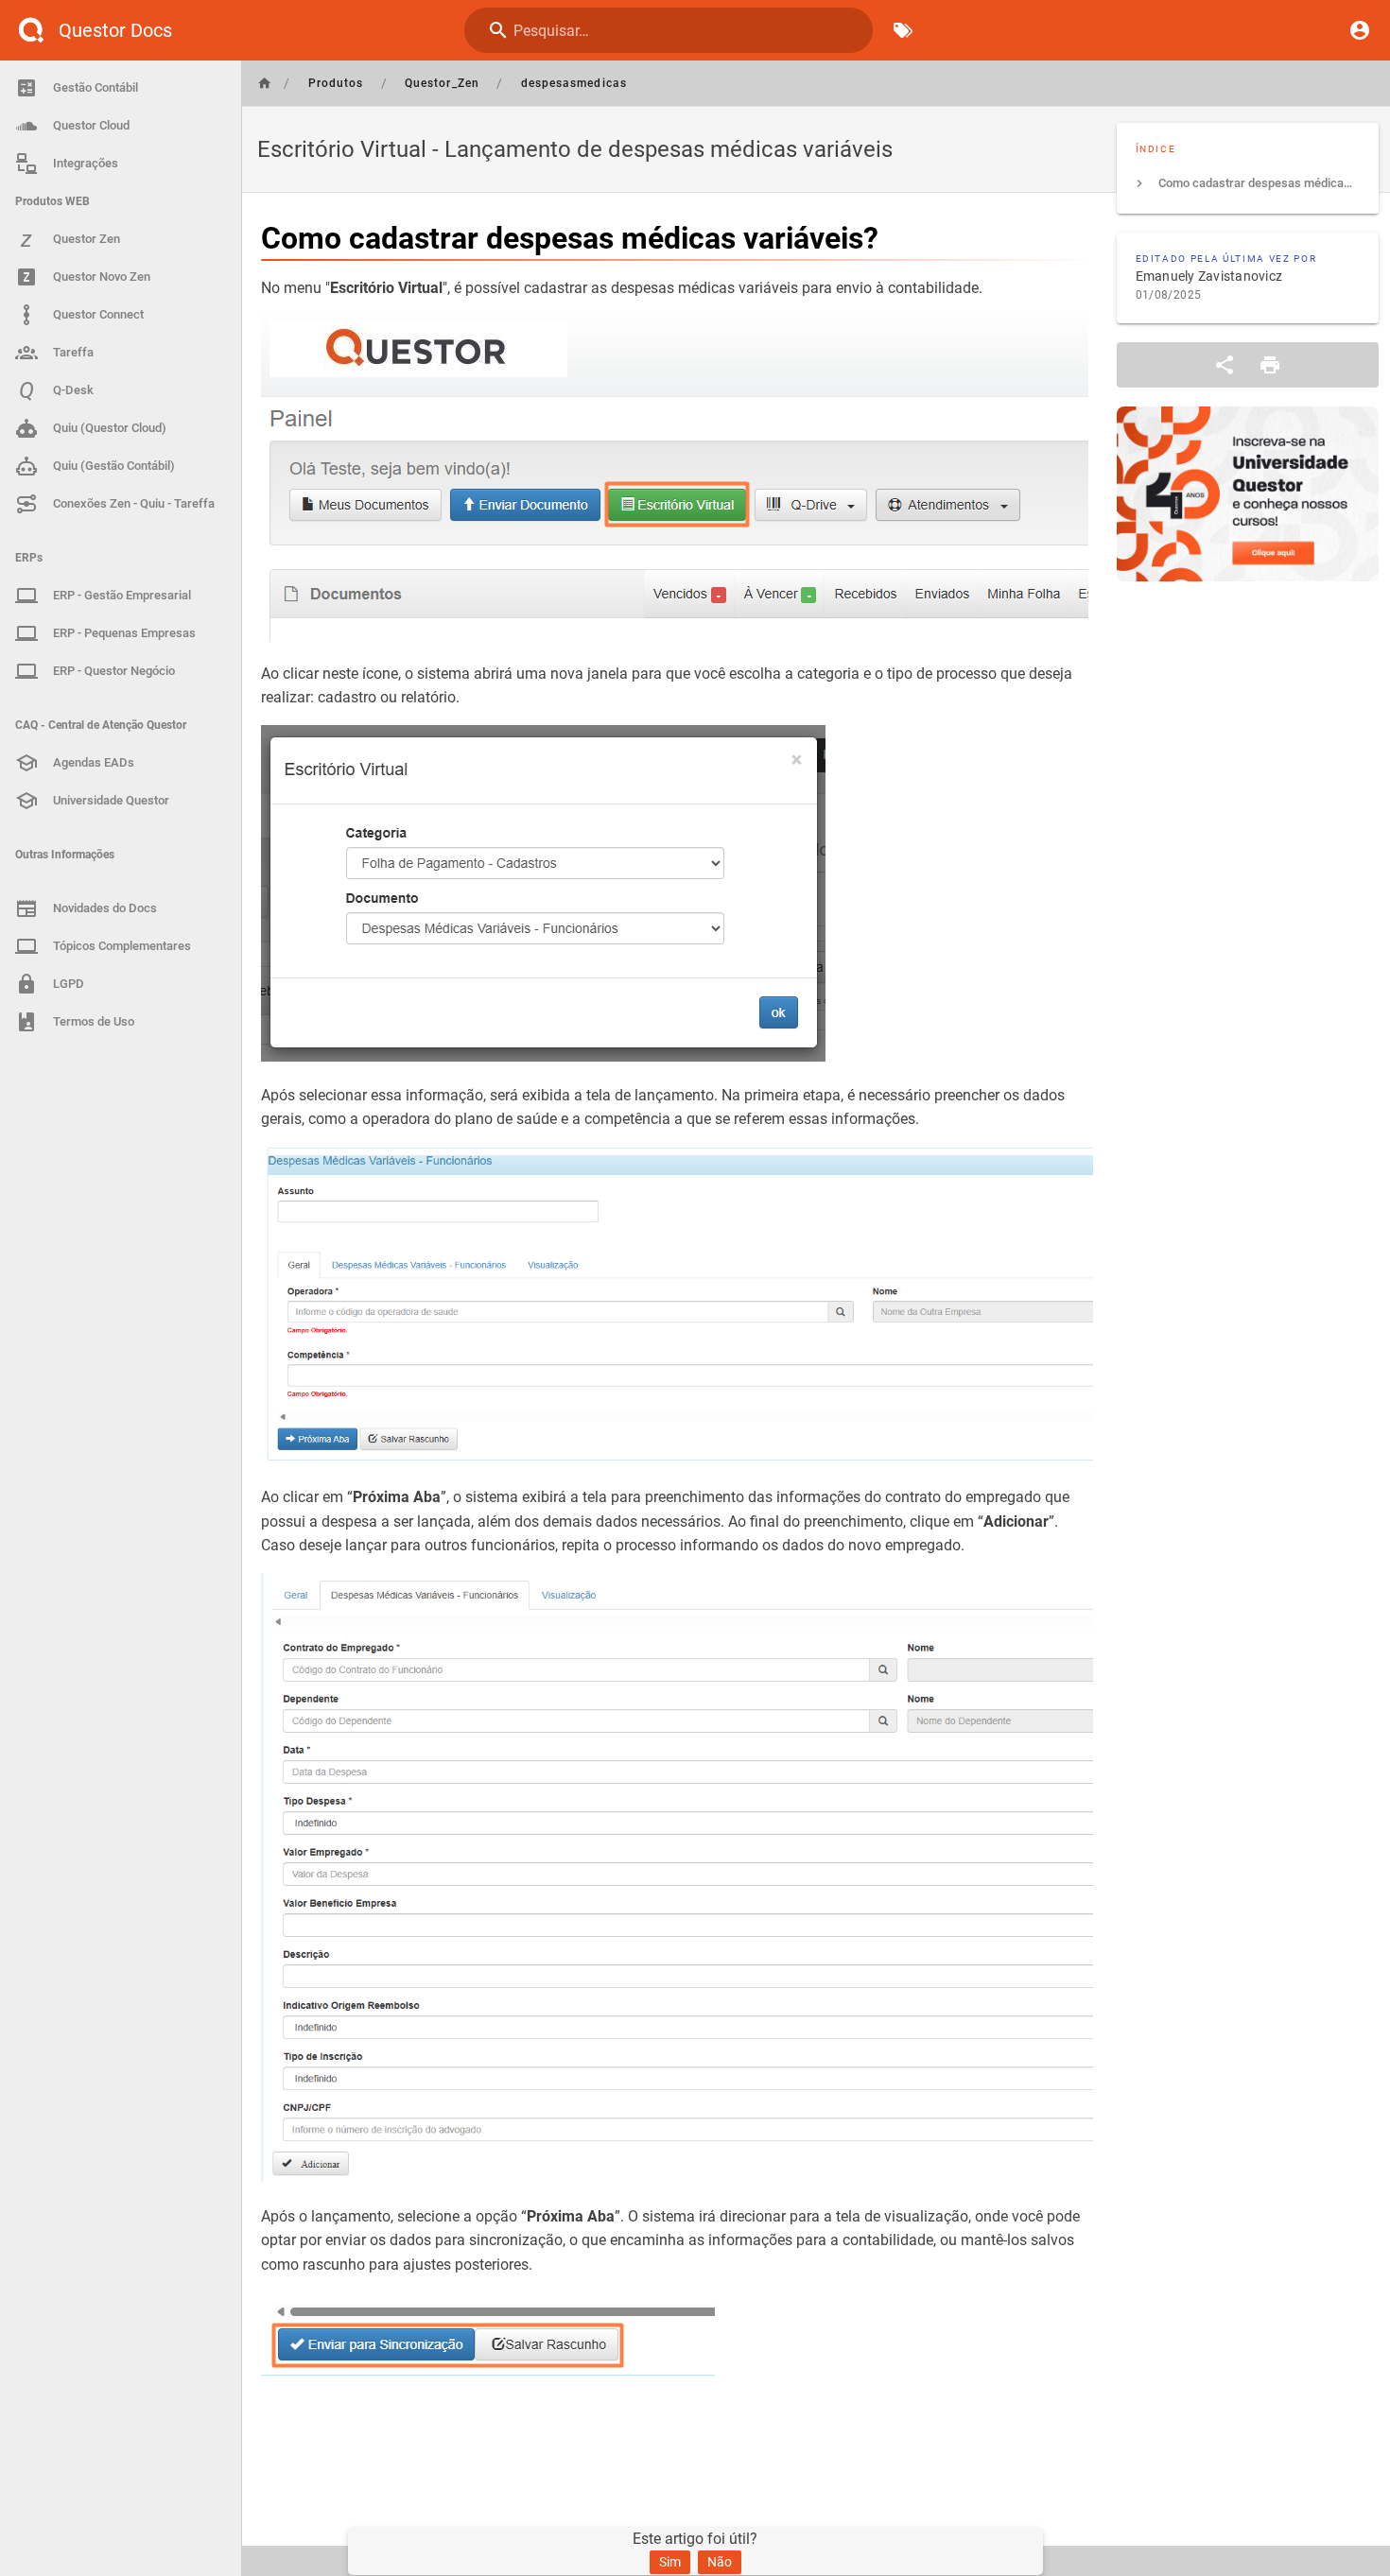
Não (720, 2562)
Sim (670, 2562)
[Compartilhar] (1225, 365)
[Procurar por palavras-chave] (903, 30)
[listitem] (1248, 183)
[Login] (1360, 30)
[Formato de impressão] (1270, 365)
